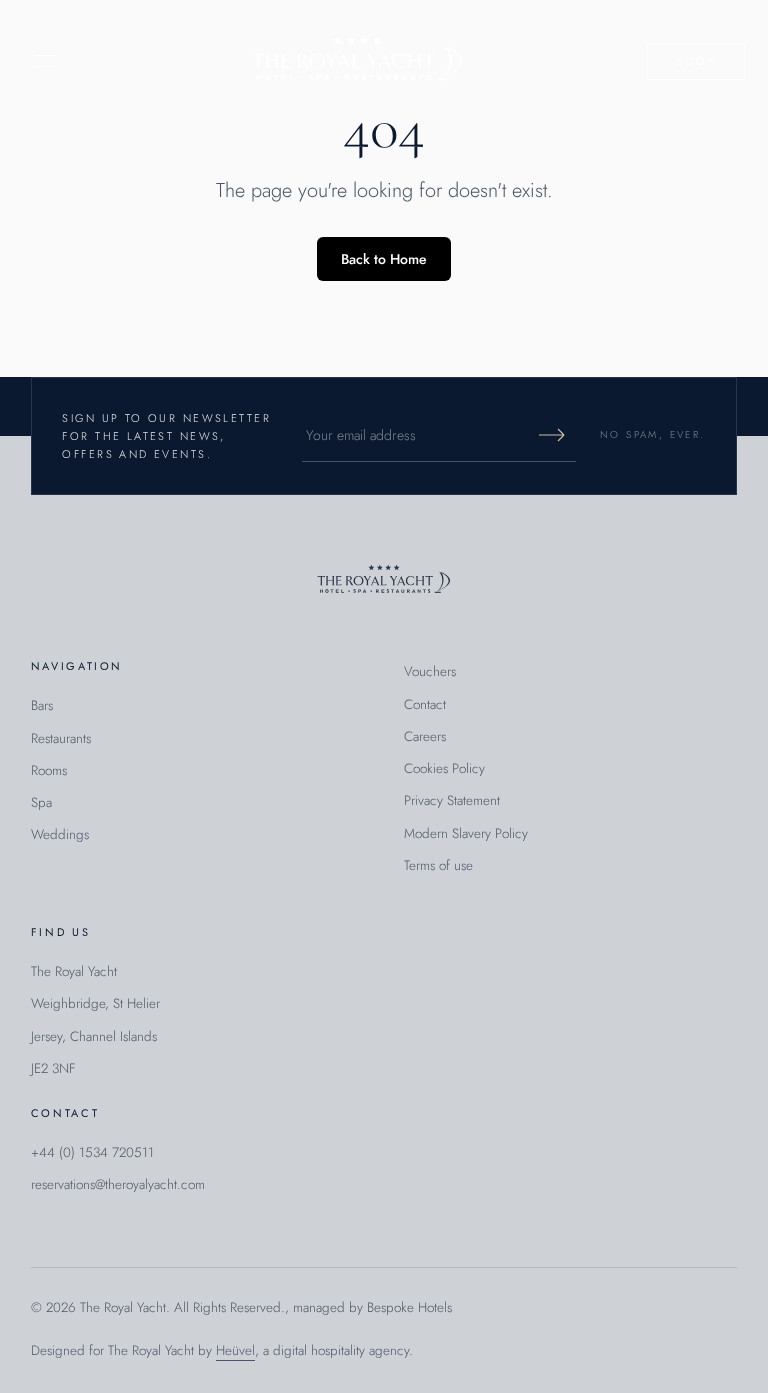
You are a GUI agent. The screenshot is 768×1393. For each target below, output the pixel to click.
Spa (41, 802)
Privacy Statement (452, 800)
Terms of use (438, 865)
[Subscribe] (552, 435)
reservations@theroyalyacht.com (118, 1184)
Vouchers (430, 671)
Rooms (49, 770)
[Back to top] (384, 580)
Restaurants (61, 738)
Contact (425, 704)
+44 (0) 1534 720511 (92, 1152)
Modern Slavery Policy (466, 833)
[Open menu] (45, 61)
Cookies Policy (444, 768)
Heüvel (235, 1350)
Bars (42, 705)
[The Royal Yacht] (357, 61)
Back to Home (384, 259)
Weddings (60, 834)
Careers (425, 736)
